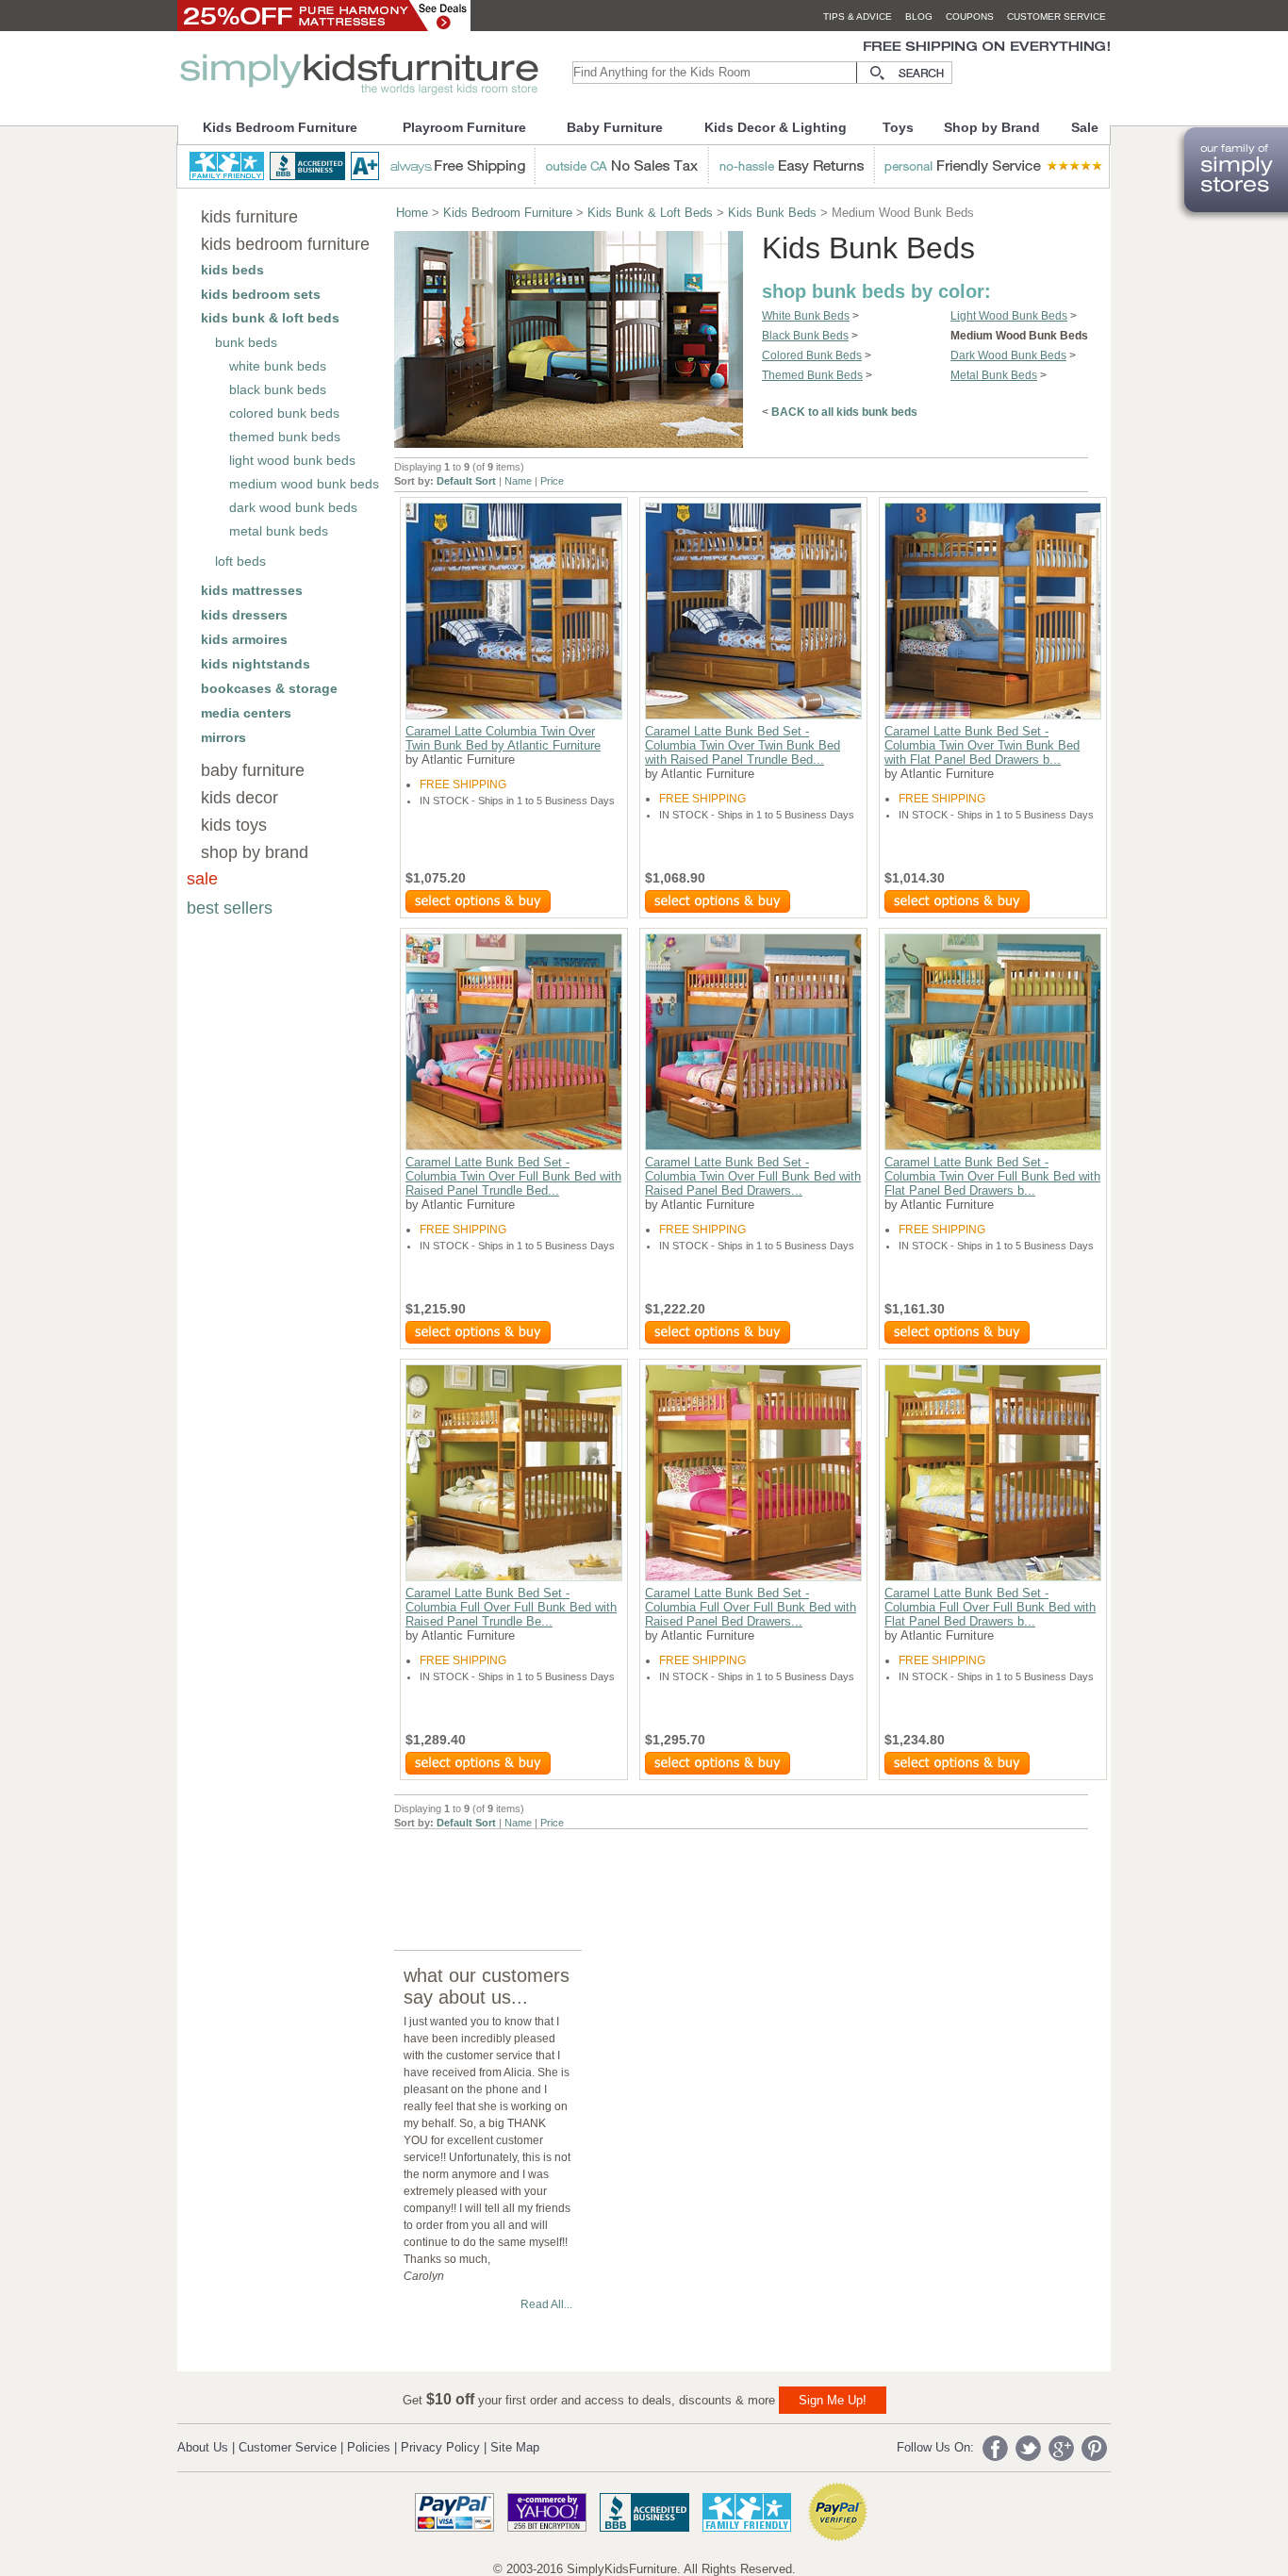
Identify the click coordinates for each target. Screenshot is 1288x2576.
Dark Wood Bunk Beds (1008, 355)
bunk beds (246, 342)
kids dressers (244, 615)
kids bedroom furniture (285, 244)
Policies (369, 2447)
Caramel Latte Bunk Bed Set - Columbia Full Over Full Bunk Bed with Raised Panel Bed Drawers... (751, 1607)
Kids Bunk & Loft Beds (650, 213)
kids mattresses (252, 590)
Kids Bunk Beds (772, 213)
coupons (970, 17)
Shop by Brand (992, 127)
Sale (1085, 127)
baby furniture (253, 770)
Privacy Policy (440, 2447)
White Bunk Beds (806, 316)
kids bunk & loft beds (270, 318)
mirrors (223, 737)
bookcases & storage (269, 688)
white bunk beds (278, 366)
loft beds (240, 561)
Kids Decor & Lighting (776, 127)
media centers (246, 713)
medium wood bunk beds (304, 484)
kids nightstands (256, 664)
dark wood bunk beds (293, 507)
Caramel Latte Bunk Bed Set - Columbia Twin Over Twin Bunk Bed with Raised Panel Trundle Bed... (743, 745)
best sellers (230, 908)
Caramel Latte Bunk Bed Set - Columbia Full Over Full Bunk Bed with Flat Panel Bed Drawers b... (990, 1607)
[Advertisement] (737, 1872)
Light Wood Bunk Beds (1009, 316)
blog (919, 17)
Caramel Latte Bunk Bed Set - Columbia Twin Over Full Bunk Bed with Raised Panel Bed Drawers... (753, 1176)
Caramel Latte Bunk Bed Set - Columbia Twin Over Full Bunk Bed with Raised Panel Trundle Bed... (513, 1176)
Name (518, 481)
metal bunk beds (279, 531)
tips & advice (858, 17)
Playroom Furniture (464, 127)
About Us (203, 2447)
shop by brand (255, 852)
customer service (1057, 17)
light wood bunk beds (292, 460)
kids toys (234, 825)
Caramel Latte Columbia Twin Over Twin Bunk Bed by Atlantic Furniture (503, 738)
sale (202, 879)
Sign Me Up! (833, 2400)
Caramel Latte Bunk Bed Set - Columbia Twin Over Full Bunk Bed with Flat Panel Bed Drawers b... (992, 1176)
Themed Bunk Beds (812, 375)
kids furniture (249, 217)
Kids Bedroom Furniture (280, 127)
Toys (898, 127)
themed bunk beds (285, 437)
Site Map (515, 2447)
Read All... (546, 2304)
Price (552, 481)
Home (412, 213)
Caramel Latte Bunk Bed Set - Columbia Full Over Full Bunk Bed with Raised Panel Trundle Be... (511, 1607)
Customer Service (288, 2447)
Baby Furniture (615, 127)
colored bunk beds (284, 413)
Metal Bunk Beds (994, 375)
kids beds (232, 270)
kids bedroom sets (261, 294)
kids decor (239, 798)
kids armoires (244, 639)
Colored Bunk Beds (812, 355)
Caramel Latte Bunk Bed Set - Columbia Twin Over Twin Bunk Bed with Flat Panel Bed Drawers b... (982, 745)
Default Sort (466, 481)
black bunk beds (278, 389)
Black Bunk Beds (805, 336)
